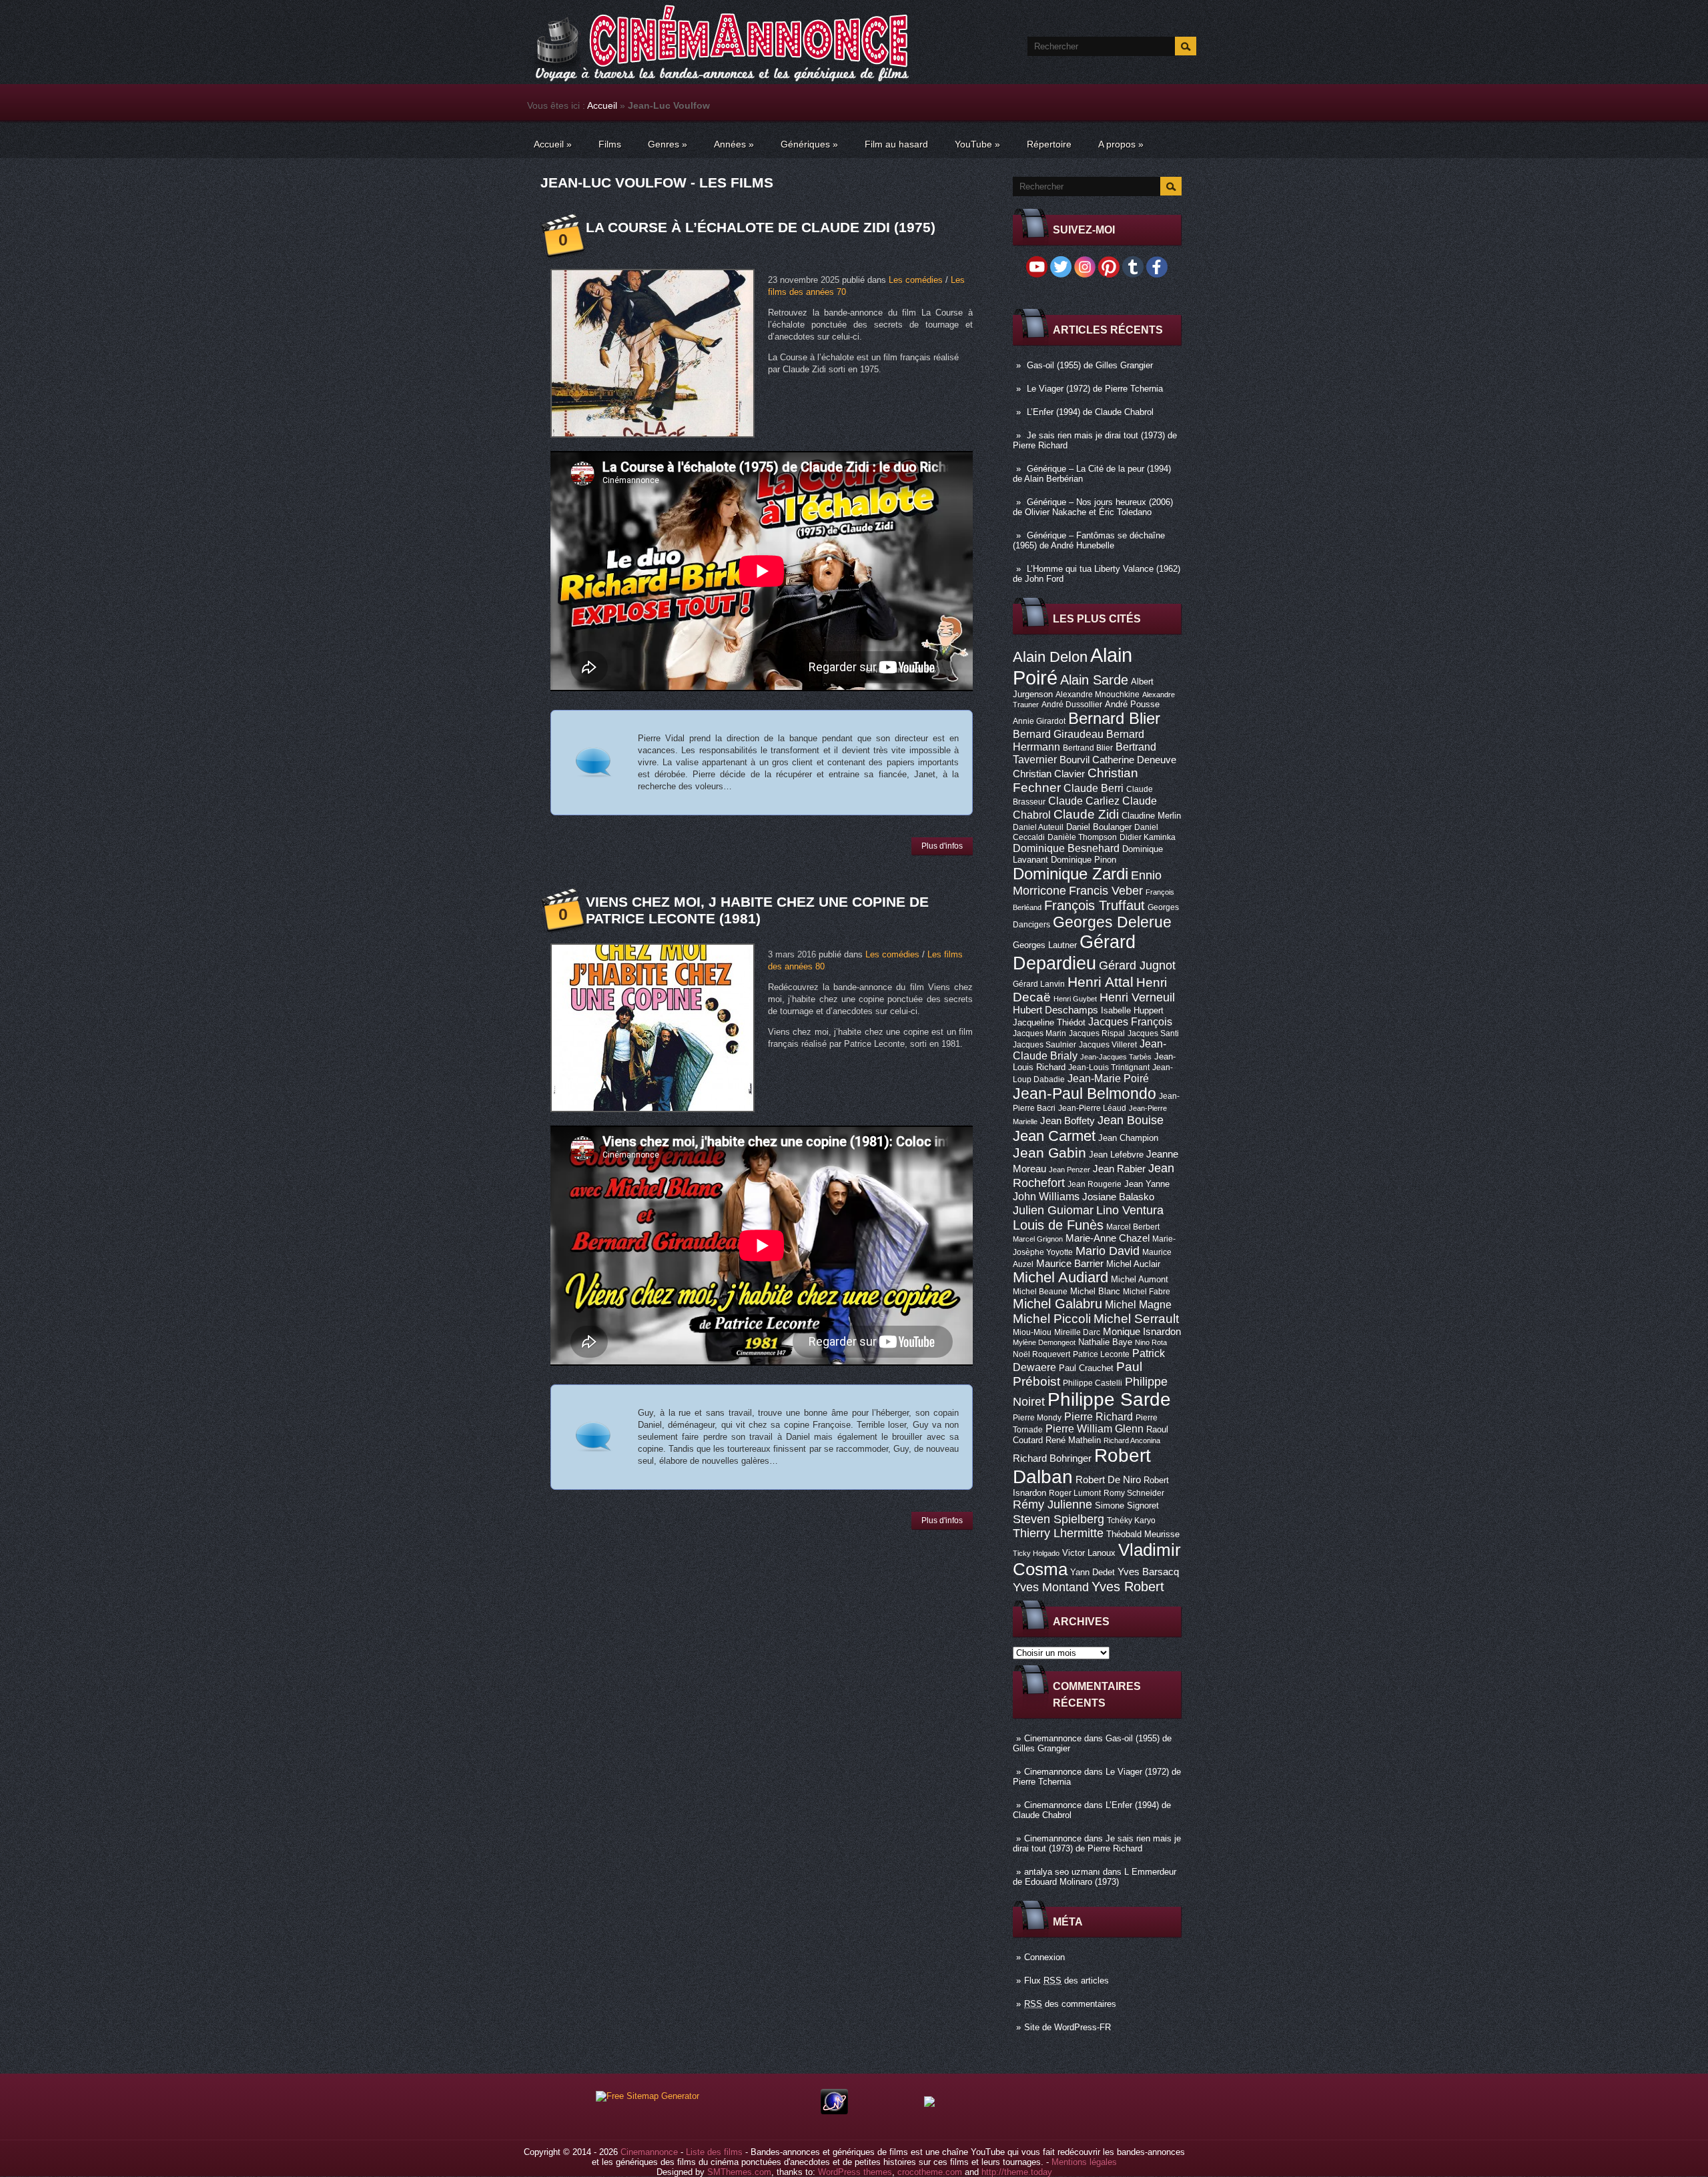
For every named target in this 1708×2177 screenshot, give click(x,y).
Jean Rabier (1119, 1169)
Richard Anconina (1132, 1440)
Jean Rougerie (1095, 1184)
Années (734, 144)
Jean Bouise (1131, 1120)
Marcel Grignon (1038, 1239)
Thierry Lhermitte (1058, 1533)
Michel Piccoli (1052, 1319)
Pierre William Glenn (1095, 1429)
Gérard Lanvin (1039, 984)
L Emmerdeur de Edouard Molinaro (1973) (1095, 1877)
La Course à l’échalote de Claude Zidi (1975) (761, 227)
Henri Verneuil (1137, 997)
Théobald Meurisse (1143, 1534)
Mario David (1108, 1251)
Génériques (809, 144)
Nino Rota (1151, 1342)
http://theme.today (1017, 2172)
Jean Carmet (1054, 1136)
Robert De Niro (1108, 1480)
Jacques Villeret (1108, 1045)
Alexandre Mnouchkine (1098, 695)
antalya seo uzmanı (1062, 1872)
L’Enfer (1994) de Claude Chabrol (1090, 412)
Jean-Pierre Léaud (1092, 1108)
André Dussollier (1072, 705)
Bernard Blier (1114, 718)
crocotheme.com (930, 2172)
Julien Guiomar (1053, 1210)
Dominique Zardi (1071, 874)
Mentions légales (1084, 2162)
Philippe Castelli (1093, 1383)
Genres (668, 144)
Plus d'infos (942, 846)
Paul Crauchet (1086, 1368)
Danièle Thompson (1082, 837)
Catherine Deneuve (1134, 760)
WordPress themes (855, 2172)
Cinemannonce (1053, 1738)
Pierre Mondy (1037, 1418)
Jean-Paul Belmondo (1085, 1094)
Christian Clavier (1049, 774)
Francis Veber (1106, 891)
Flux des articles (1066, 1981)
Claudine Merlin (1151, 816)
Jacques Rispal (1097, 1033)
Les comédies (916, 280)
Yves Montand (1051, 1587)
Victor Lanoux (1089, 1553)
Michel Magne (1138, 1304)
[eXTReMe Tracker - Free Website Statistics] (834, 2111)
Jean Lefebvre (1116, 1155)
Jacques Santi (1153, 1033)
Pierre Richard (1099, 1416)
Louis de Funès (1058, 1225)
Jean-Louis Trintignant (1109, 1067)
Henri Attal (1101, 982)
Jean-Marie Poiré (1108, 1078)
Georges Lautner (1045, 945)
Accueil (602, 105)
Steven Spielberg (1058, 1519)
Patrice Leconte (1101, 1354)
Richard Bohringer (1052, 1458)
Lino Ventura (1130, 1210)
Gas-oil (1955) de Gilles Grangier (1090, 365)
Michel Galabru (1057, 1304)
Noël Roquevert (1041, 1354)
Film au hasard (896, 144)
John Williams (1046, 1196)
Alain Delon (1050, 657)
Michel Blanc (1095, 1291)
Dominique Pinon (1084, 860)
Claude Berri (1094, 788)
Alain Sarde (1094, 680)
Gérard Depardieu (1074, 952)
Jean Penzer (1070, 1170)
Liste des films (714, 2152)
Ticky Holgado (1036, 1553)
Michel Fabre (1147, 1292)
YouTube (977, 144)
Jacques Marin (1039, 1033)
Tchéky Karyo (1131, 1520)
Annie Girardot (1039, 721)
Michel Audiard (1060, 1277)
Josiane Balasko (1118, 1197)
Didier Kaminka (1148, 837)
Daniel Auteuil (1038, 827)
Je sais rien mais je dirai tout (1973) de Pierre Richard (1097, 1843)
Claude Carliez (1084, 801)
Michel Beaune (1040, 1292)
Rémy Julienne (1052, 1504)
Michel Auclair (1133, 1264)
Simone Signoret (1127, 1505)
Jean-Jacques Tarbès (1116, 1057)
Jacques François (1130, 1021)
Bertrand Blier (1088, 748)
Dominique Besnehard (1066, 848)
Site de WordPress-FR (1067, 2027)
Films (610, 144)
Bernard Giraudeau (1058, 734)
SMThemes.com (739, 2172)
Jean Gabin (1049, 1153)
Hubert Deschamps (1055, 1010)
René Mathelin (1073, 1440)
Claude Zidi (1086, 814)
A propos (1121, 144)
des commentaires (1070, 2004)
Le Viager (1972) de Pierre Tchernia (1095, 389)
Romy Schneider (1134, 1493)
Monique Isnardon (1142, 1332)
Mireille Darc (1077, 1332)
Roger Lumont (1075, 1493)
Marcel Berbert (1133, 1227)
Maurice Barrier (1070, 1264)
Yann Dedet (1093, 1572)
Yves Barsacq (1148, 1572)
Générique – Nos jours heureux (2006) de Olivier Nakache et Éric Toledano (1093, 507)
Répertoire (1049, 144)
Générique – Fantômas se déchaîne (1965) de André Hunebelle (1089, 540)
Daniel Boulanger (1099, 827)
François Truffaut (1095, 905)
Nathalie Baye (1105, 1342)
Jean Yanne (1147, 1184)
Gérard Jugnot (1137, 965)
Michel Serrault (1136, 1319)
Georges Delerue (1112, 922)
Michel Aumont (1140, 1279)
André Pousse (1132, 704)
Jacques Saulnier (1044, 1045)
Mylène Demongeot (1044, 1342)
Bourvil (1075, 760)
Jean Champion (1128, 1138)
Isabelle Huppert (1132, 1010)
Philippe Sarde (1109, 1399)
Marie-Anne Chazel (1108, 1238)
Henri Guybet (1075, 999)
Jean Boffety (1067, 1121)
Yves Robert (1128, 1587)
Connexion (1044, 1957)
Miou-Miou (1032, 1332)
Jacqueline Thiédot (1049, 1022)
